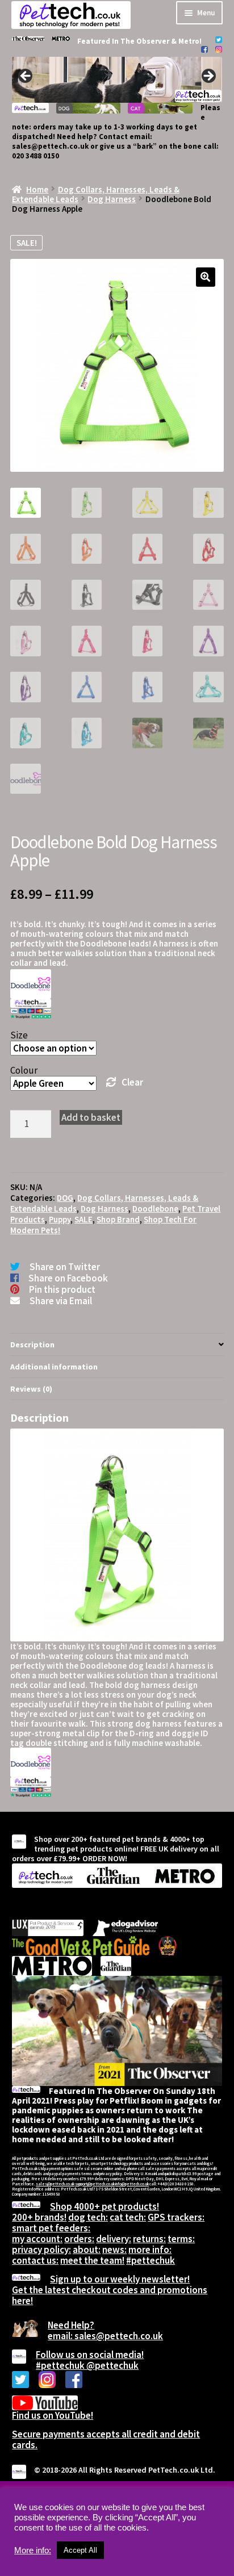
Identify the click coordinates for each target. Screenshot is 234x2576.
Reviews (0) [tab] (31, 1389)
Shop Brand (118, 1219)
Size (19, 1035)
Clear (132, 1082)
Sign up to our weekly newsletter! (120, 2279)
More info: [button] (33, 2550)
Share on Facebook (68, 1278)
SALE (83, 1219)
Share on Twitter (65, 1267)
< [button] (26, 77)
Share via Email (61, 1301)
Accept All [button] (80, 2550)
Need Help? (71, 2325)
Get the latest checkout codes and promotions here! (110, 2295)
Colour (24, 1070)
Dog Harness (112, 199)
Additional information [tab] (54, 1367)
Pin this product (62, 1289)
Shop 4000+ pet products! (105, 2206)
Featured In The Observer (124, 41)
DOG (65, 1198)
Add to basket (91, 1117)
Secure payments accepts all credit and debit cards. (106, 2439)
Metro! (190, 41)
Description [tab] (32, 1344)
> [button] (208, 77)
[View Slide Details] (117, 80)
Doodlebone (155, 1209)
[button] (206, 277)
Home (37, 189)
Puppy (60, 1219)
